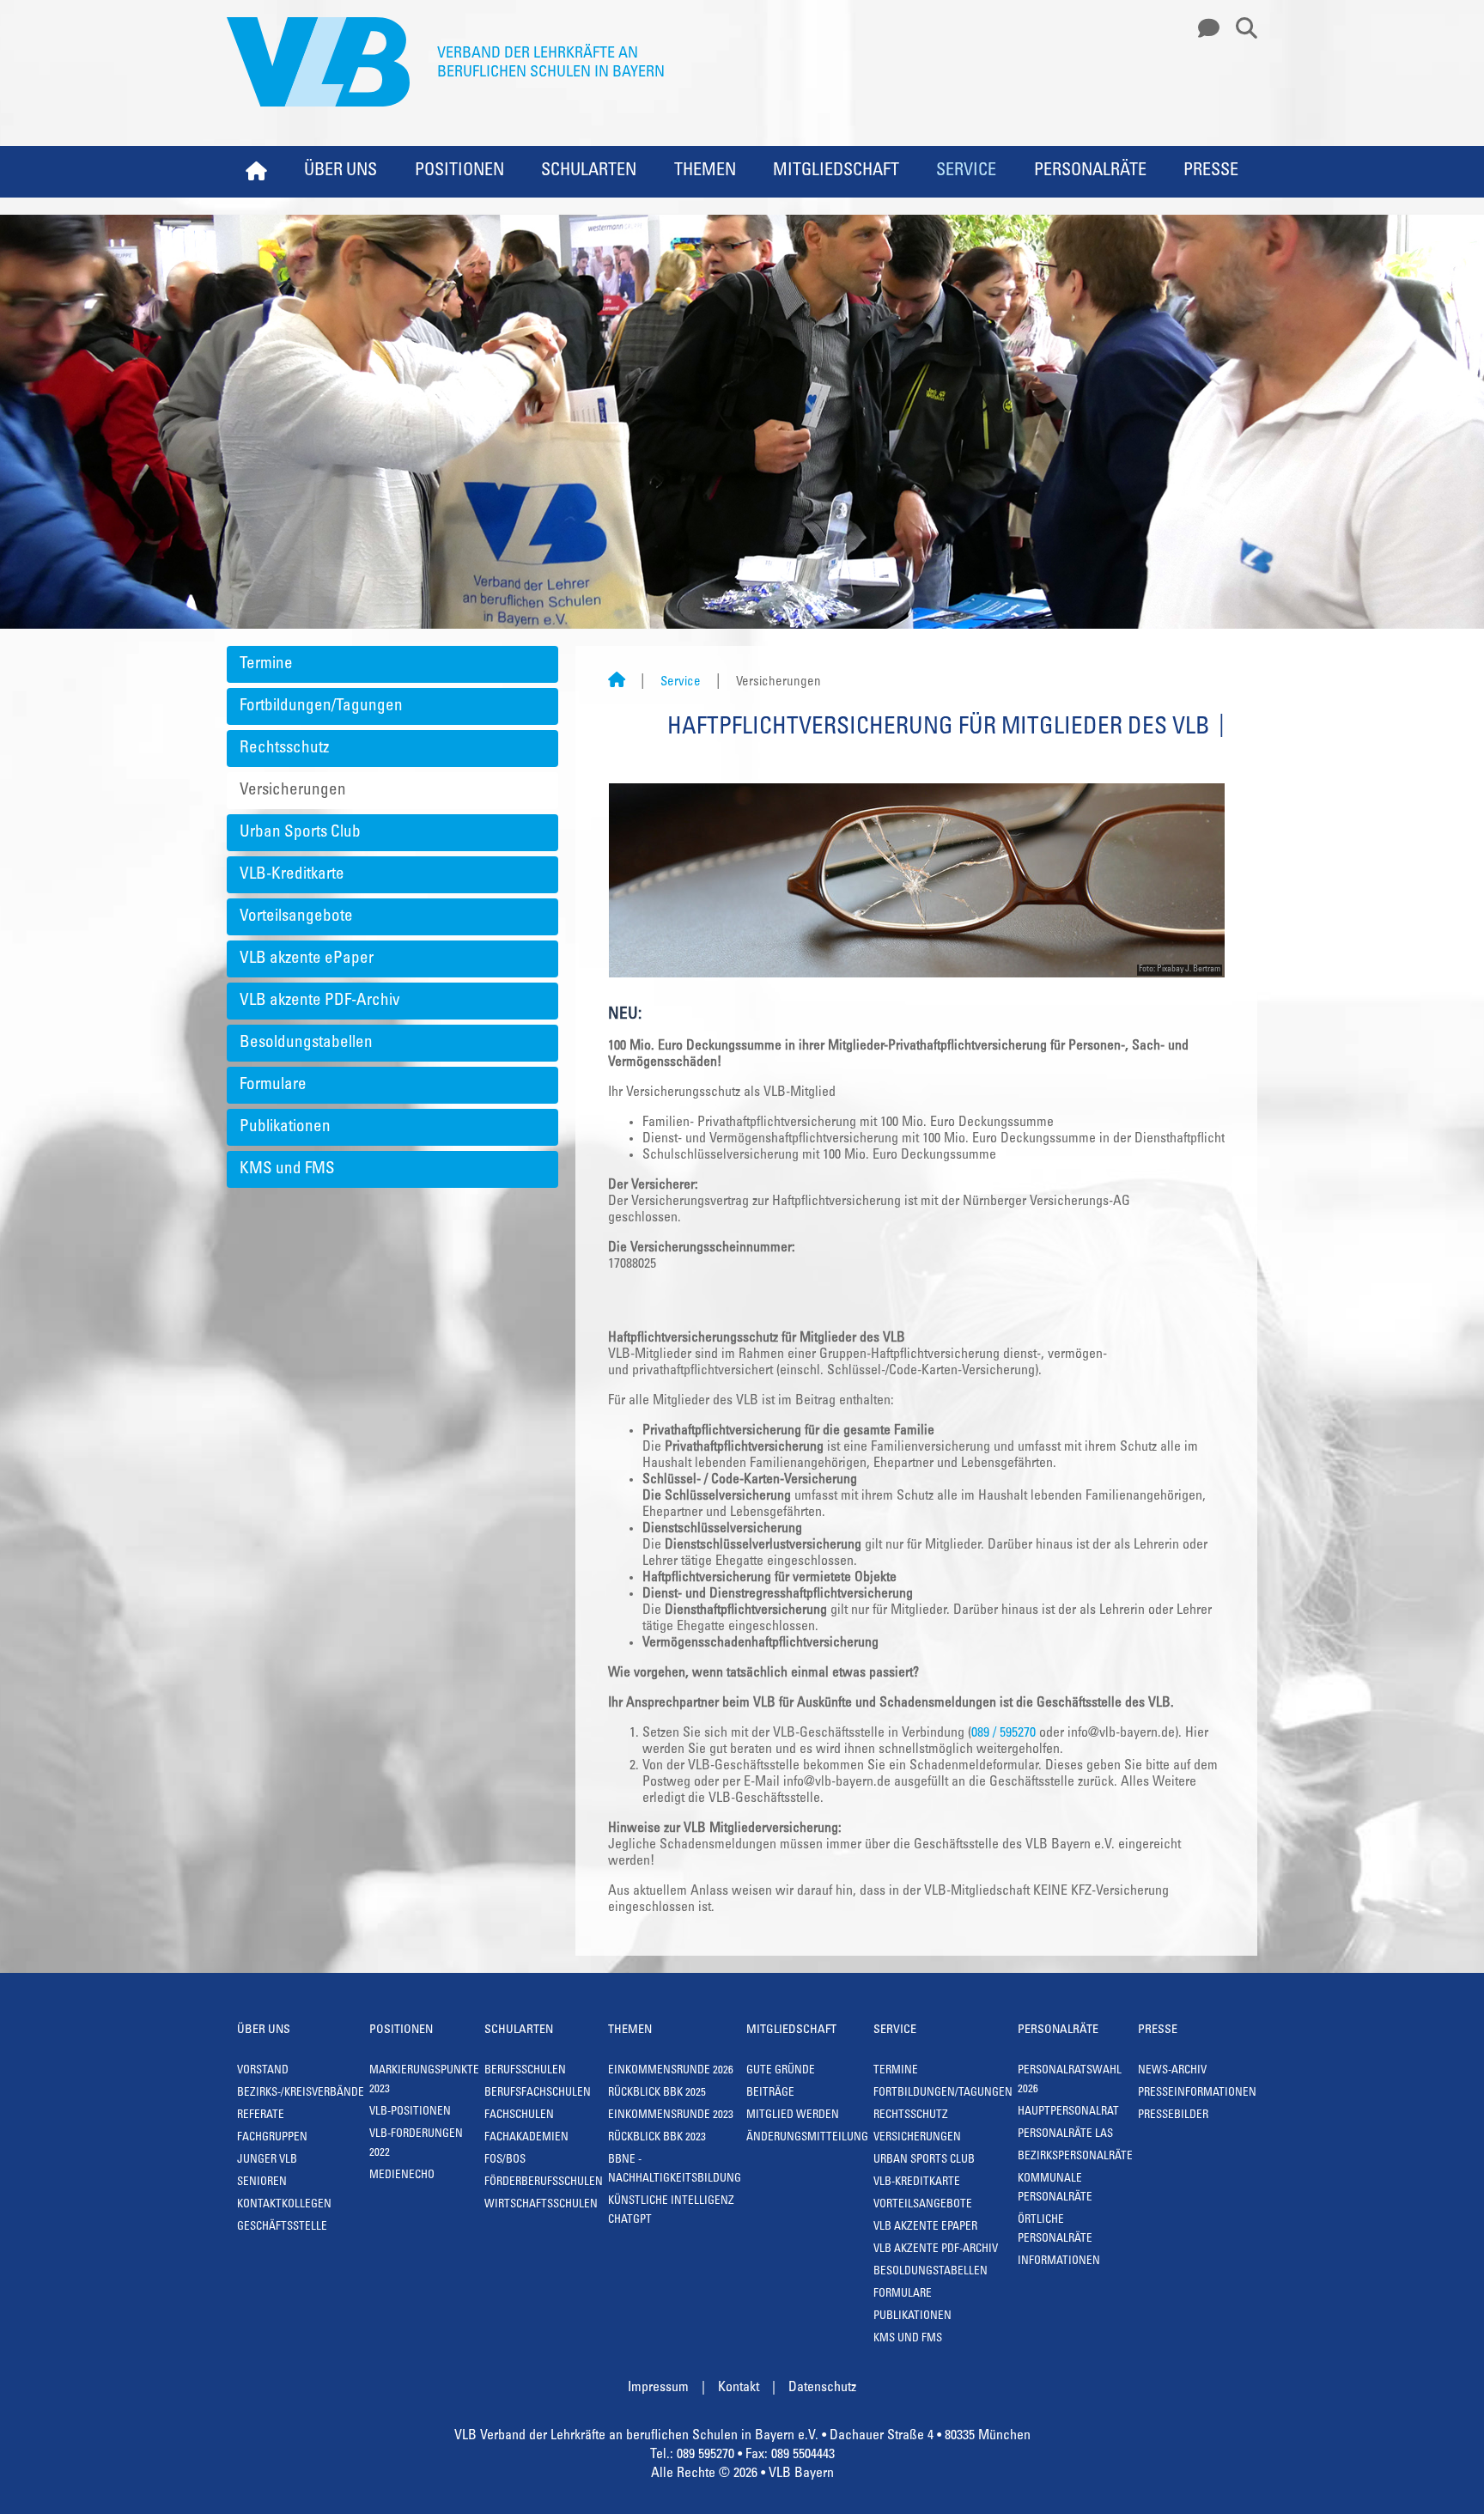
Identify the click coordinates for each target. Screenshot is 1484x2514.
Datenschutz (822, 2388)
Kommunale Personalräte (1055, 2189)
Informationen (1059, 2262)
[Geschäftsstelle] (1204, 29)
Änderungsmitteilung (807, 2138)
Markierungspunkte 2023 (424, 2081)
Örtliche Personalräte (1055, 2230)
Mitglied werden (793, 2116)
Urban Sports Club (300, 833)
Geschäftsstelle (282, 2228)
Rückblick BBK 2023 (657, 2138)
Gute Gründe (781, 2071)
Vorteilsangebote (296, 917)
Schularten (589, 172)
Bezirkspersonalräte (1075, 2157)
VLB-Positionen (410, 2112)
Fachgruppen (272, 2138)
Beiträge (770, 2094)
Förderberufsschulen (544, 2183)
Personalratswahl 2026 (1070, 2081)
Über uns (341, 172)
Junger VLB (267, 2161)
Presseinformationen (1197, 2094)
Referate (261, 2116)
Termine (266, 664)
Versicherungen (293, 791)
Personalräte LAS (1065, 2135)
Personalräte (1090, 172)
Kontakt (739, 2388)
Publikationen (285, 1127)
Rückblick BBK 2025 (657, 2094)
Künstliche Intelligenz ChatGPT (671, 2211)
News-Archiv (1172, 2071)
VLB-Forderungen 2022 (416, 2144)
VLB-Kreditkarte (292, 875)
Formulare (273, 1085)
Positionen (459, 172)
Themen (705, 172)
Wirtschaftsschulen (541, 2205)
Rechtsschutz (284, 749)
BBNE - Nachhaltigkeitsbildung (675, 2170)
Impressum (658, 2388)
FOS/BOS (505, 2161)
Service (966, 172)
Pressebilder (1173, 2116)
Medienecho (402, 2176)
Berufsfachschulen (538, 2094)
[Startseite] (617, 682)
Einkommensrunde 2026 (671, 2071)
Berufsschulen (525, 2071)
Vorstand (263, 2071)
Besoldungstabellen (306, 1043)
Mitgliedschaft (836, 172)
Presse (1211, 172)
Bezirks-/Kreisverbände (301, 2094)
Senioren (262, 2183)
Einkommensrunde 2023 (671, 2116)
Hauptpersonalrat (1068, 2112)
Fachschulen (519, 2116)
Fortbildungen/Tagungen (321, 706)
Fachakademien (526, 2138)
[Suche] (1240, 29)
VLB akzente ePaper (307, 959)
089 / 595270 (1004, 1733)
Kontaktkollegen (284, 2205)
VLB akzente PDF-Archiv (319, 1001)
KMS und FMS (287, 1169)
